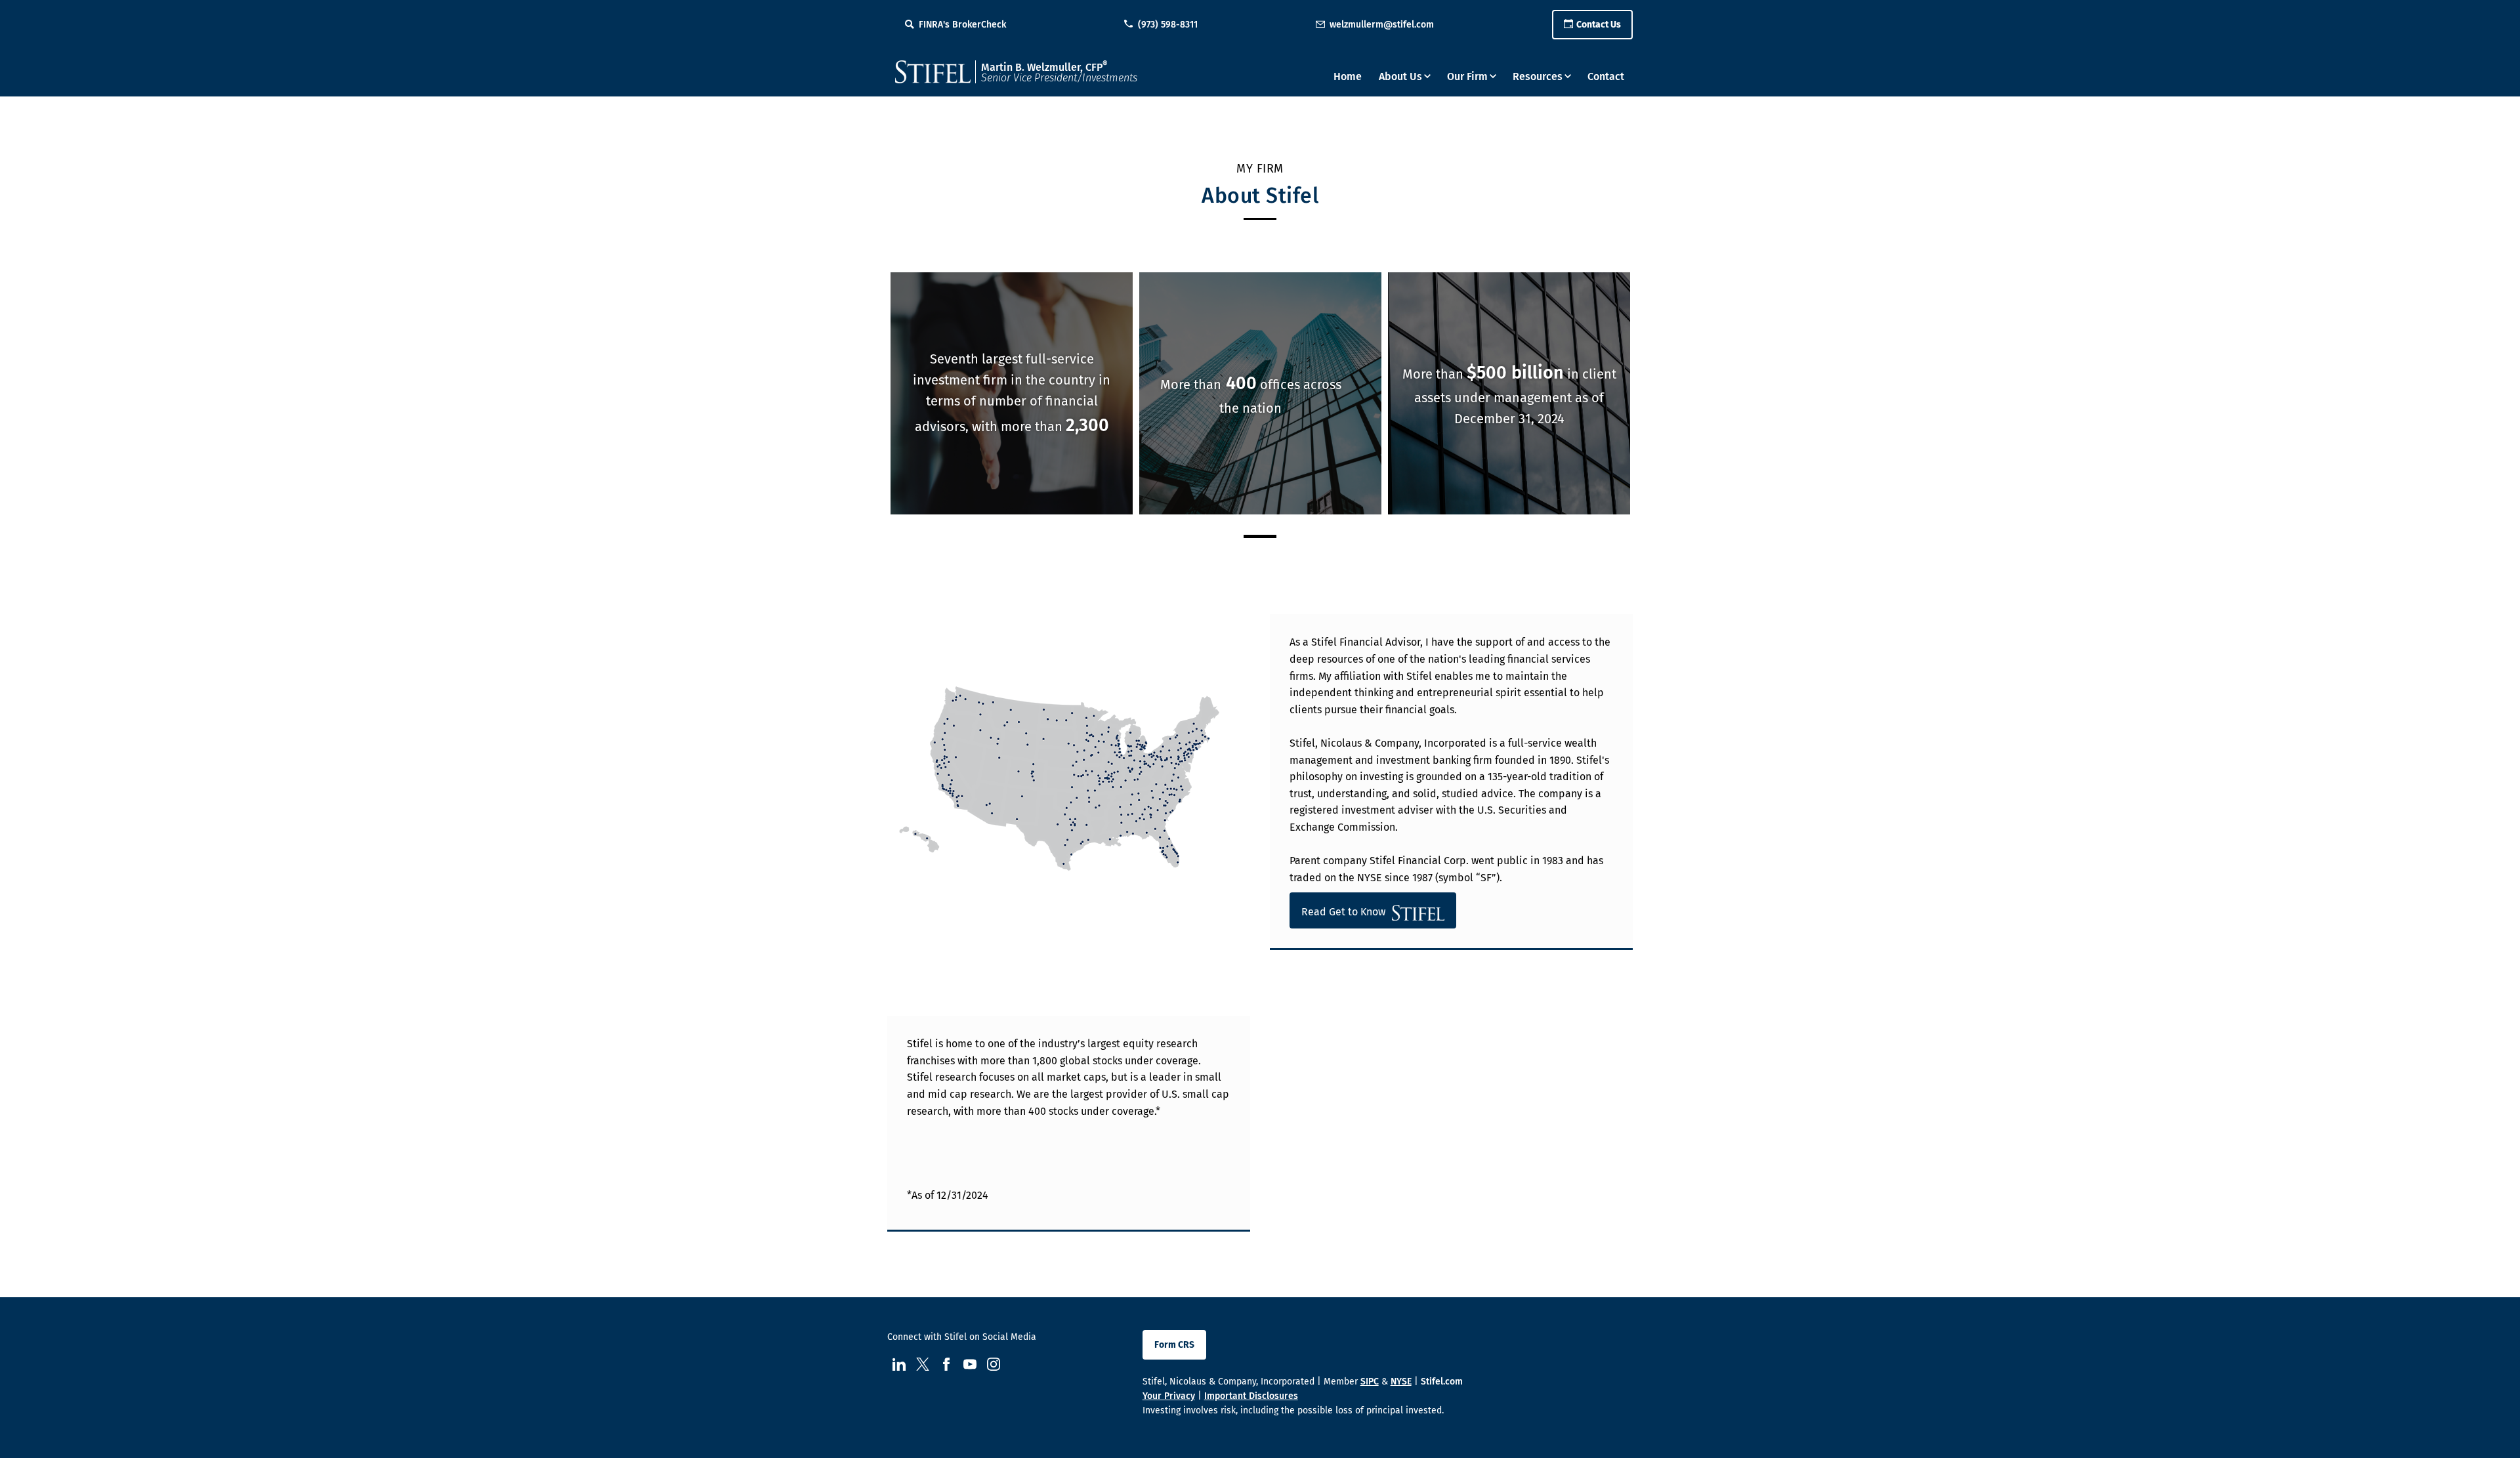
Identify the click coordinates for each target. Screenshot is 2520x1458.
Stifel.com (1442, 1382)
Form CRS (1174, 1345)
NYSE (1401, 1382)
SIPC (1370, 1382)
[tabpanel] (1012, 394)
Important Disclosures (1251, 1396)
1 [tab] (1260, 536)
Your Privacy (1169, 1396)
